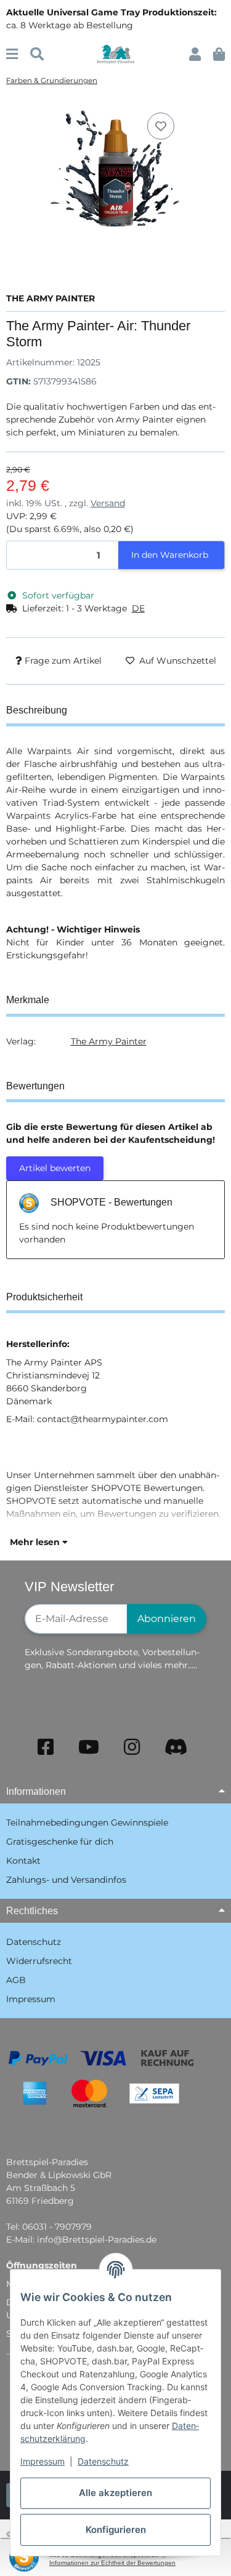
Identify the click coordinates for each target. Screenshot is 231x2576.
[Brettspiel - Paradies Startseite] (115, 54)
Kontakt (23, 1861)
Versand (108, 503)
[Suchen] (37, 54)
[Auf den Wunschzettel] (161, 126)
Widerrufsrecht (39, 1961)
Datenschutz (103, 2461)
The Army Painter (109, 1041)
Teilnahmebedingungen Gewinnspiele (87, 1823)
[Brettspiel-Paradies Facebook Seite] (46, 1747)
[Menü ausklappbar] (12, 54)
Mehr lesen (36, 1542)
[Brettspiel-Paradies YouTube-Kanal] (89, 1747)
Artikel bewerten (55, 1168)
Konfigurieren (116, 2530)
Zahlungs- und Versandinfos (66, 1880)
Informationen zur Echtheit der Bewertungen (112, 2563)
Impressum (43, 2461)
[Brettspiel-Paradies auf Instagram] (132, 1747)
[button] (195, 54)
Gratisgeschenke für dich (60, 1842)
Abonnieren (167, 1619)
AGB (16, 1980)
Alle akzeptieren (115, 2493)
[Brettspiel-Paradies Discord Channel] (176, 1747)
